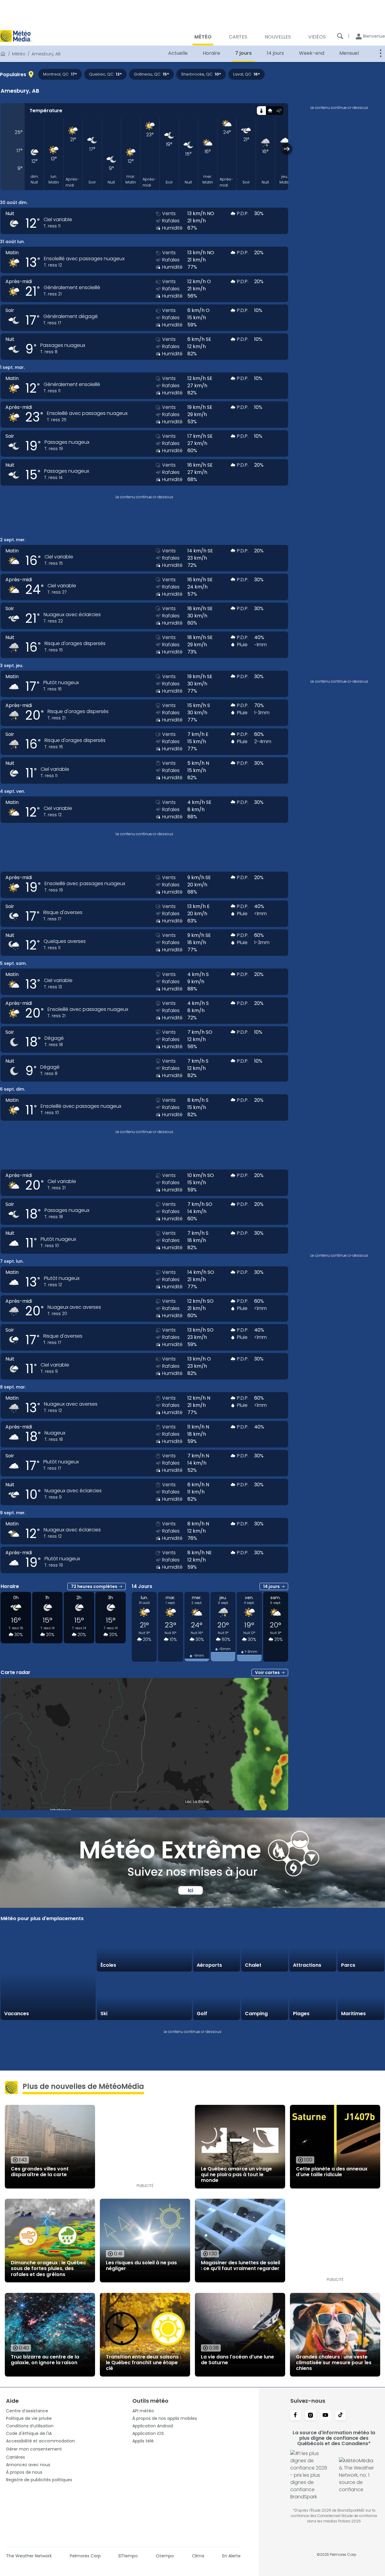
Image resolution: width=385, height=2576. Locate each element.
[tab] (261, 111)
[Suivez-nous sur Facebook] (295, 2416)
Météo (19, 54)
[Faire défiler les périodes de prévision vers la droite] (287, 149)
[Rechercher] (340, 36)
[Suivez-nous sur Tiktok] (340, 2416)
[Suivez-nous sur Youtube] (325, 2416)
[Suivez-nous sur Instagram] (310, 2416)
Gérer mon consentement (34, 2449)
